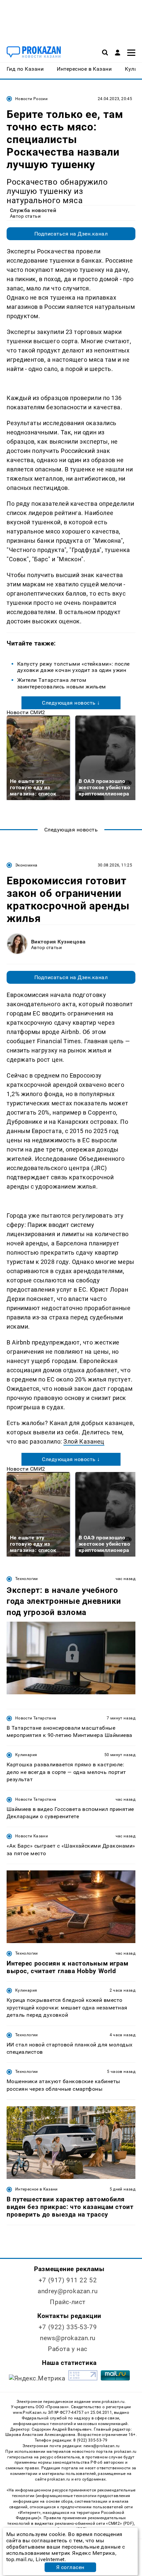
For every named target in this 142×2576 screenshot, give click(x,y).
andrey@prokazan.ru (68, 2291)
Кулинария (26, 1755)
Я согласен (70, 2567)
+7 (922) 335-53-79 (68, 2327)
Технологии (27, 1579)
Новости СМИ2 (26, 712)
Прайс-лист (68, 2302)
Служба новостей (33, 210)
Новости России (31, 99)
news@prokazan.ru (68, 2338)
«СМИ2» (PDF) (120, 2523)
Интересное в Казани (36, 2189)
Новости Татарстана (36, 1718)
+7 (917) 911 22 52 (68, 2280)
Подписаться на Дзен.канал (71, 234)
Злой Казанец (84, 1441)
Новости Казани (32, 1836)
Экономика (26, 865)
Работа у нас (68, 2349)
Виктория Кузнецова (58, 942)
